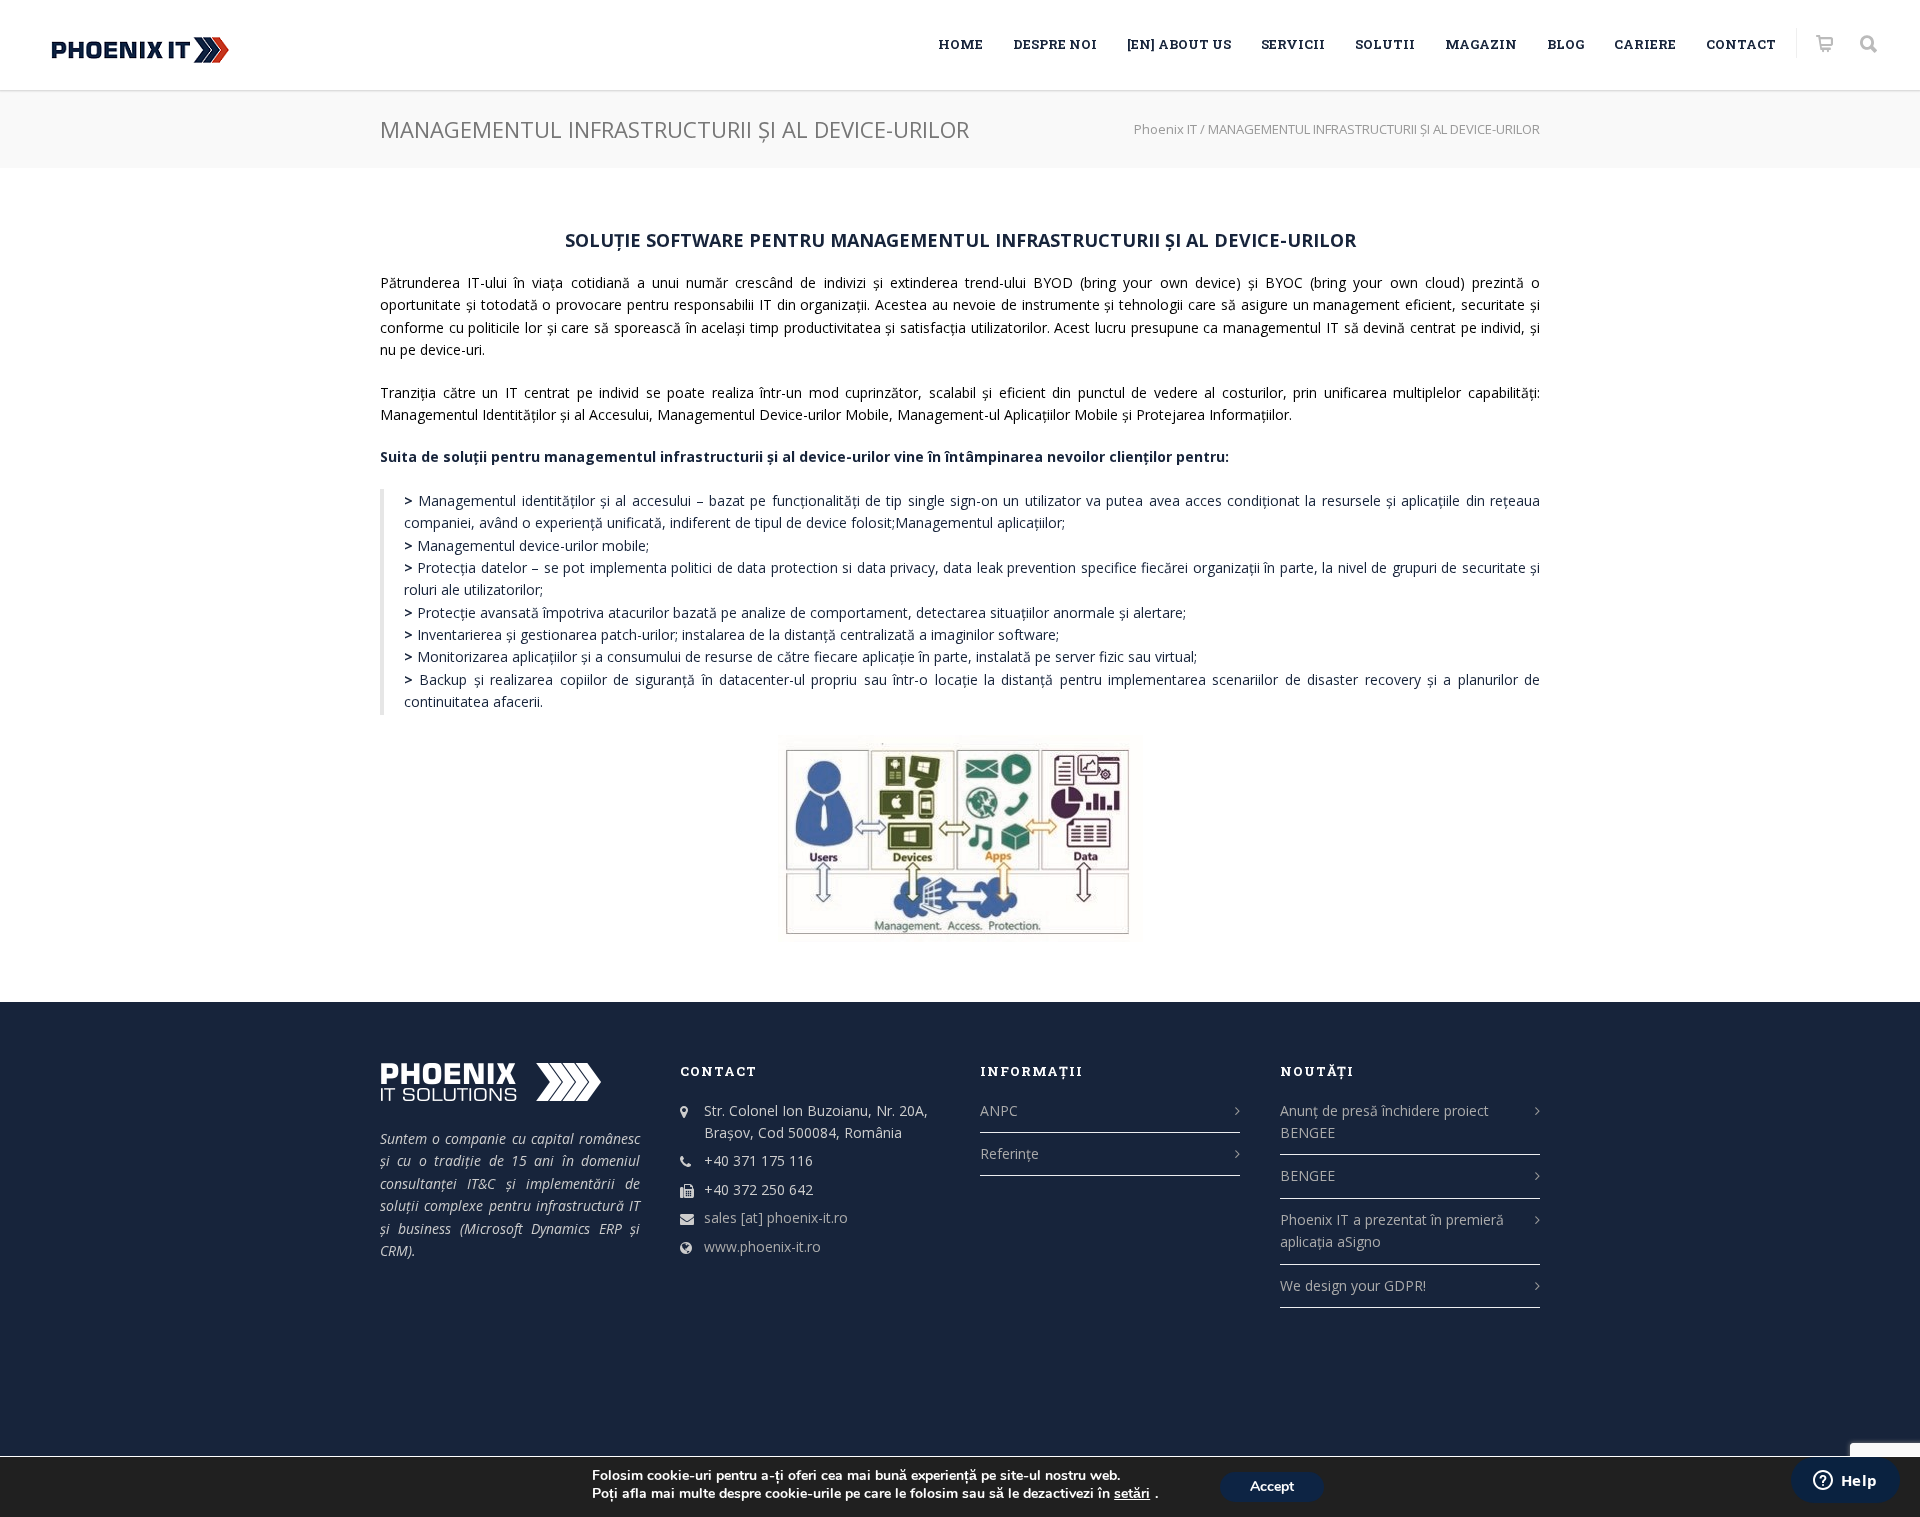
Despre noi (1055, 44)
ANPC (999, 1110)
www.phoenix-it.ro (762, 1246)
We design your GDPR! (1353, 1285)
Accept (1272, 1486)
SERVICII (1293, 44)
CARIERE (1645, 44)
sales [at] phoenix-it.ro (776, 1217)
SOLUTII (1385, 44)
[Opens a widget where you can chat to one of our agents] (1845, 1482)
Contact (1741, 44)
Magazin (1481, 44)
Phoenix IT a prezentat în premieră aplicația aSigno (1392, 1230)
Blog (1565, 44)
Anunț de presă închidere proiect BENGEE (1384, 1121)
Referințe (1009, 1153)
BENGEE (1307, 1175)
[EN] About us (1179, 44)
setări (1132, 1494)
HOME (960, 44)
